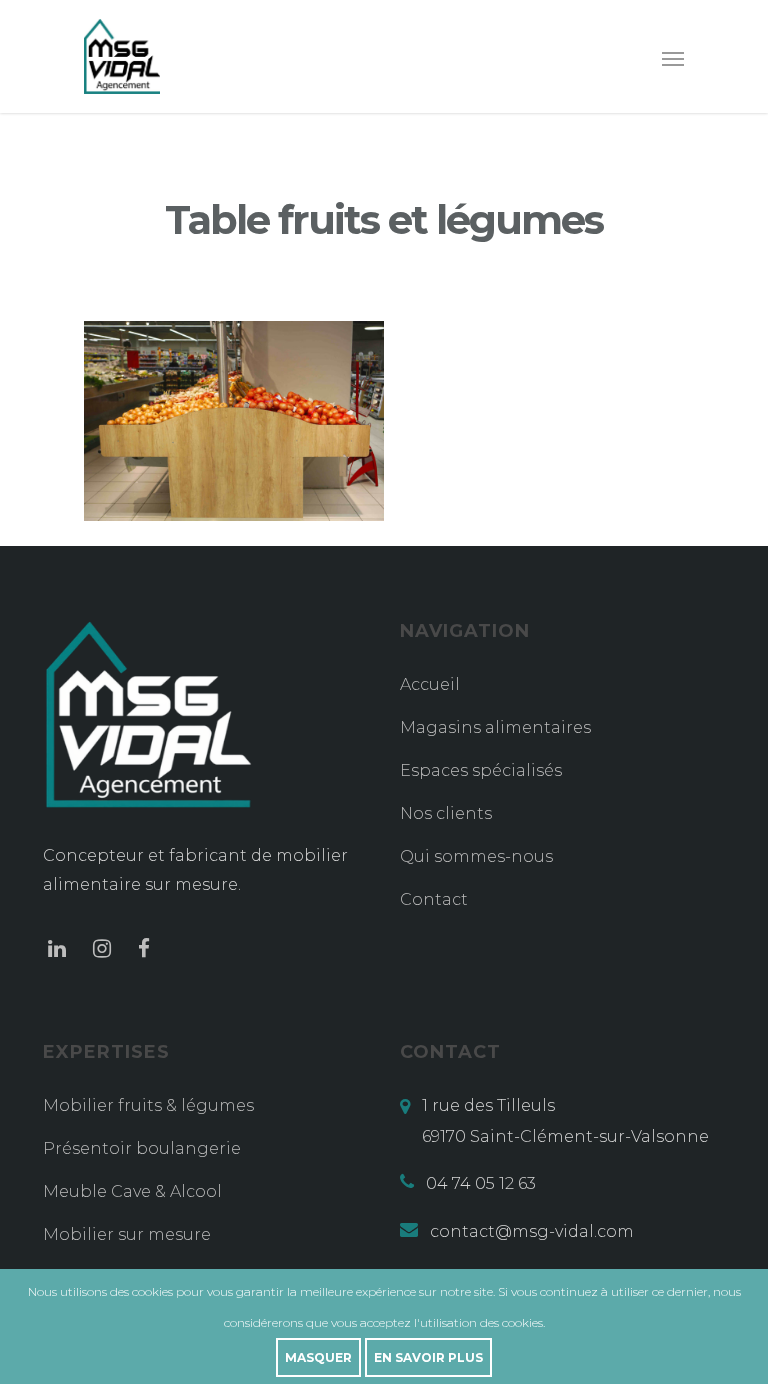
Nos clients (446, 813)
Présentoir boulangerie (142, 1148)
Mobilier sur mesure (127, 1234)
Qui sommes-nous (476, 856)
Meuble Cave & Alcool (132, 1191)
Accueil (430, 684)
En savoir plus (428, 1357)
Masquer (318, 1357)
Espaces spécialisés (481, 770)
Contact (434, 899)
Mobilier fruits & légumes (148, 1105)
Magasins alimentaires (495, 727)
